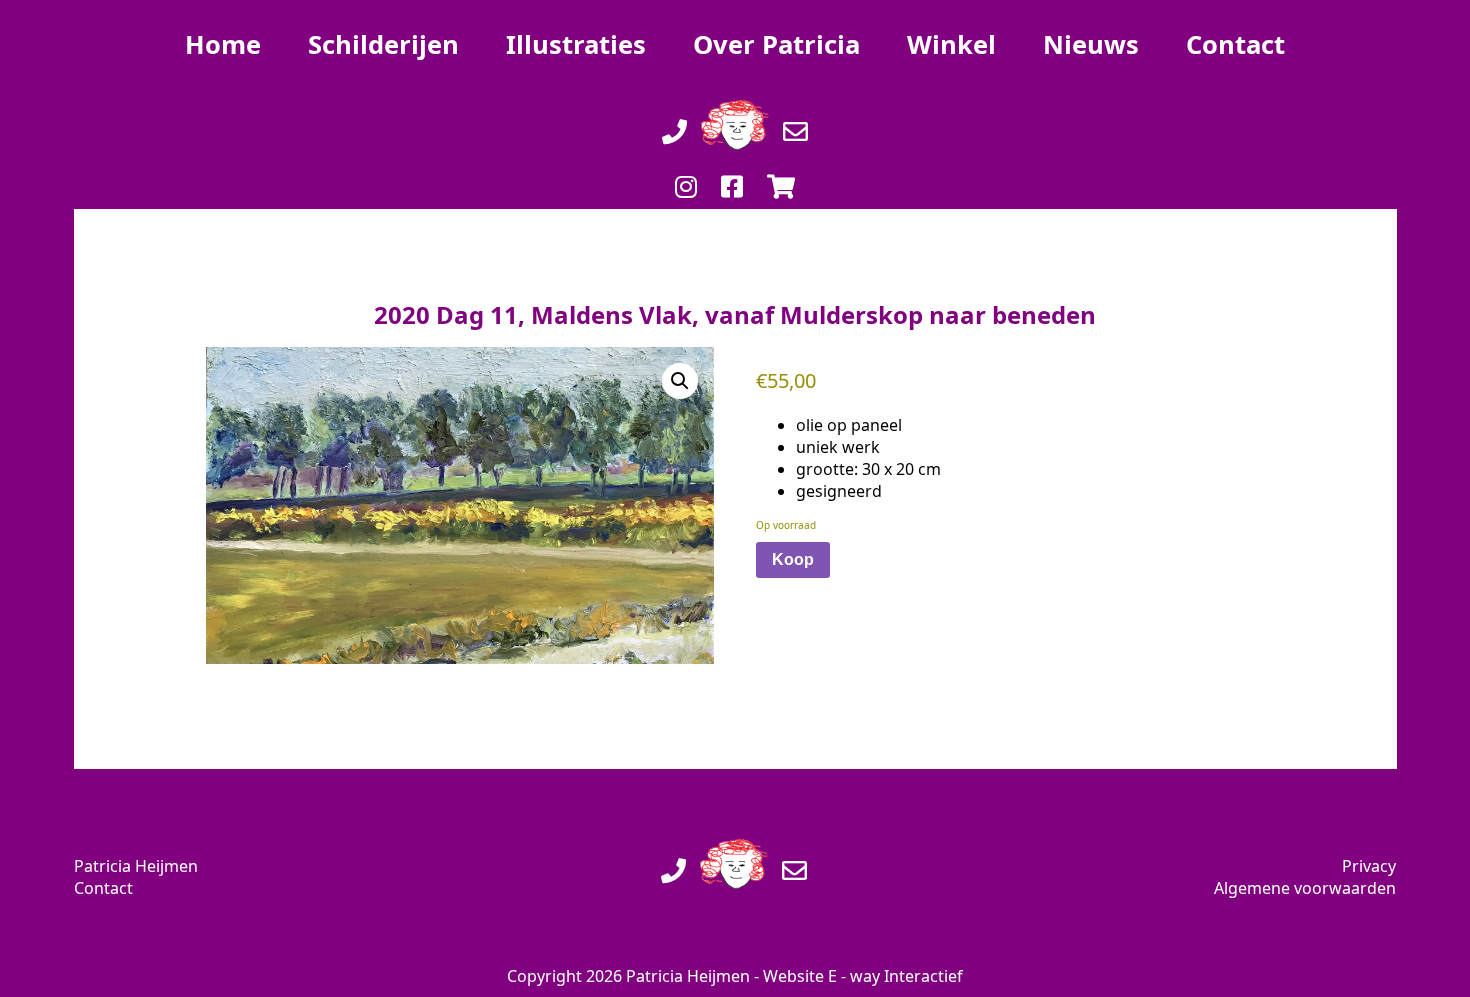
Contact (103, 888)
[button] (680, 381)
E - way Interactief (895, 976)
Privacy (1369, 866)
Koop (793, 559)
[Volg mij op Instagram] (686, 166)
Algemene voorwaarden (1305, 888)
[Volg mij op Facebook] (732, 166)
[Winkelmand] (781, 166)
